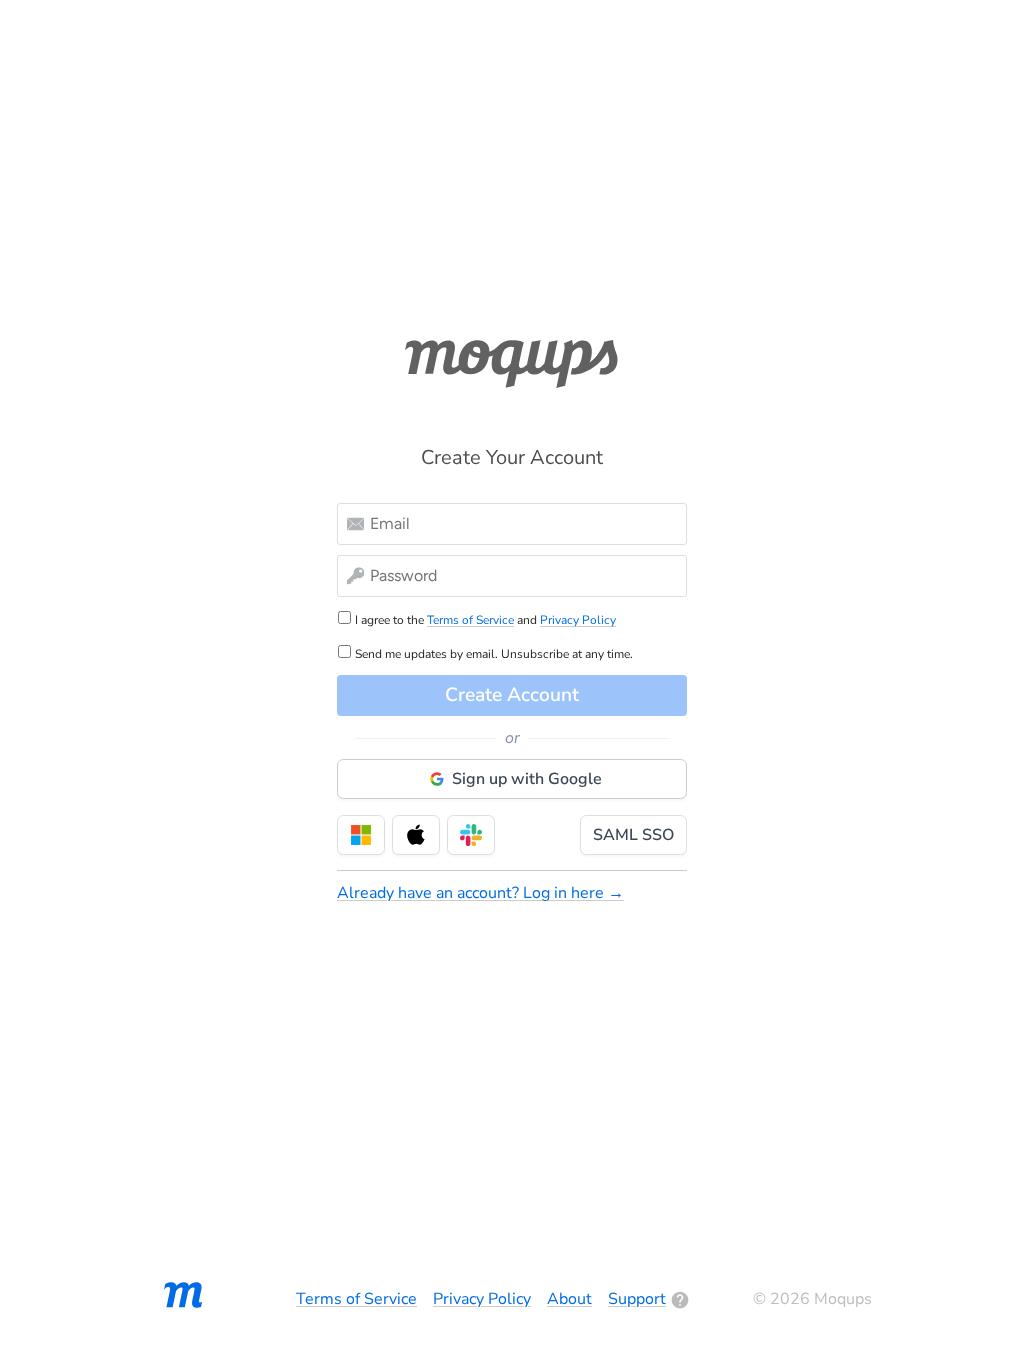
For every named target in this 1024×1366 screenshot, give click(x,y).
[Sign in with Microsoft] (361, 835)
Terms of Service (470, 620)
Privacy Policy (578, 620)
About (569, 1299)
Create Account (512, 695)
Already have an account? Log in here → (480, 893)
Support (637, 1299)
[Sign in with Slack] (471, 835)
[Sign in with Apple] (416, 835)
